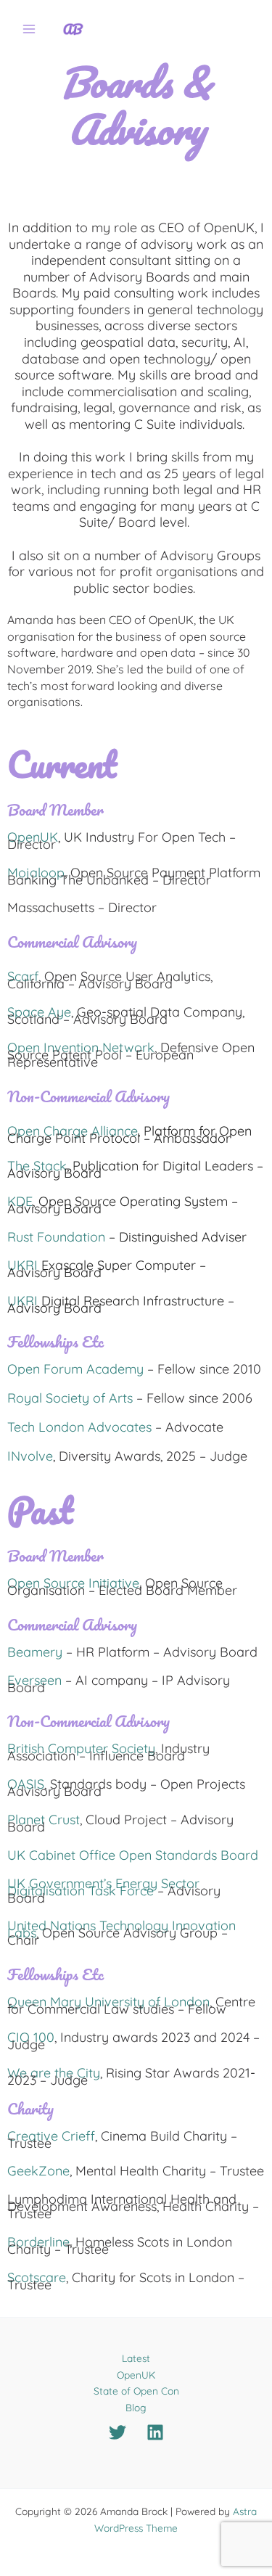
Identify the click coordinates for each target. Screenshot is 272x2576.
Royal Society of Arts (70, 1398)
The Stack (37, 1166)
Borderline (38, 2242)
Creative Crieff (51, 2136)
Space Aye (39, 1012)
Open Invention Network (81, 1047)
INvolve (30, 1456)
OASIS (26, 1784)
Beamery (35, 1652)
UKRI (24, 1265)
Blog (136, 2407)
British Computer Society (81, 1748)
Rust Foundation (56, 1237)
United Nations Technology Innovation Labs (121, 1929)
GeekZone (38, 2171)
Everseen (34, 1680)
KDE (20, 1201)
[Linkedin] (155, 2432)
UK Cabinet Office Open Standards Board (133, 1855)
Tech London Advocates (81, 1427)
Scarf (23, 976)
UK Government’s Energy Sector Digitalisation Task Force (103, 1887)
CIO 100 (31, 2037)
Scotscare (37, 2277)
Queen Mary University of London (108, 2002)
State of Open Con (136, 2391)
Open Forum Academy (75, 1369)
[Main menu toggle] (29, 29)
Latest (136, 2358)
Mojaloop (36, 873)
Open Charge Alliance (73, 1131)
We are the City (54, 2073)
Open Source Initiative (73, 1583)
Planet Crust (44, 1820)
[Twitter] (118, 2432)
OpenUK (33, 837)
